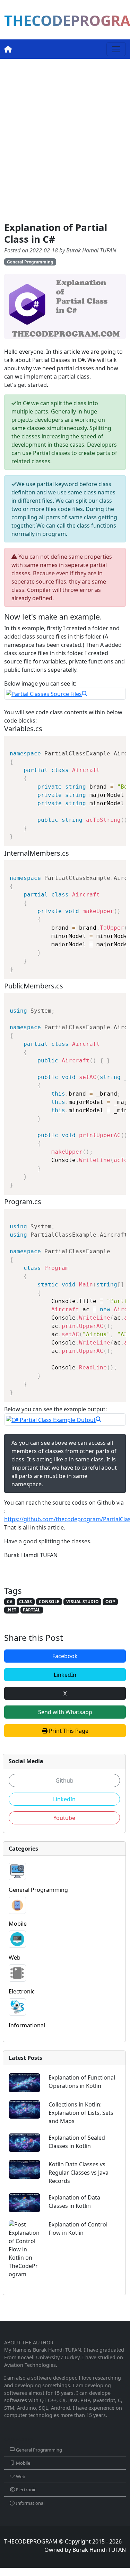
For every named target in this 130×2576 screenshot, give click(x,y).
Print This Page (68, 1731)
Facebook (65, 1656)
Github (64, 1780)
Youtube (64, 1818)
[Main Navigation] (116, 49)
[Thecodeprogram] (8, 49)
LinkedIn (65, 1675)
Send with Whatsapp (65, 1712)
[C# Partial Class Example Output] (65, 1420)
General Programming (30, 262)
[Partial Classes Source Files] (65, 694)
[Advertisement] (65, 140)
